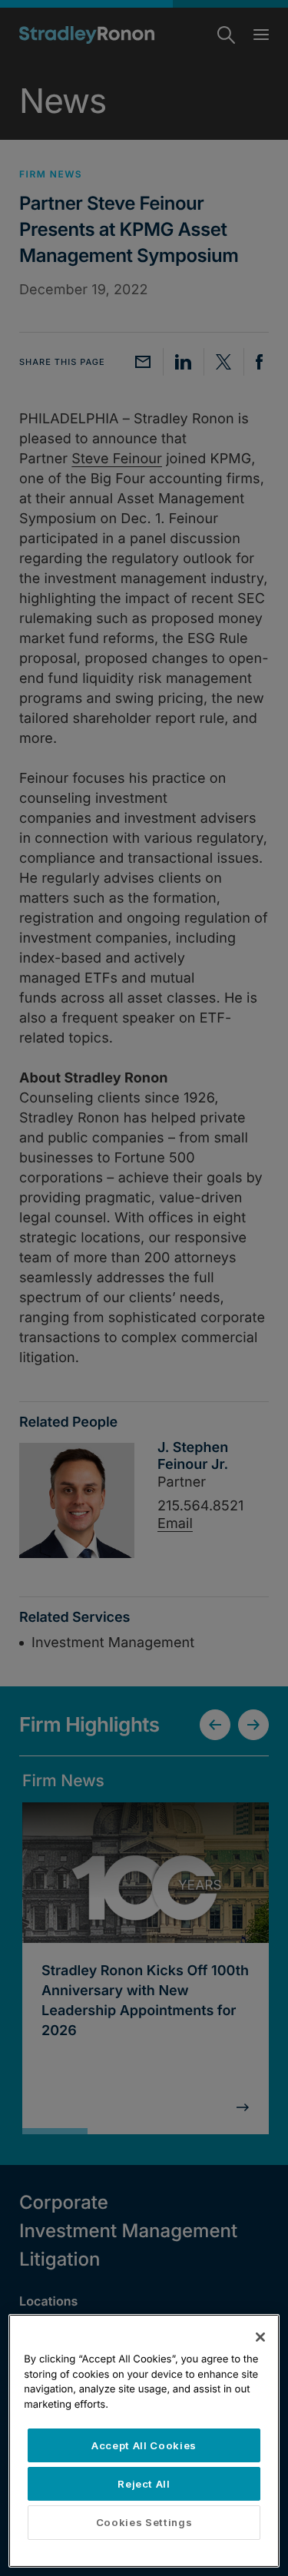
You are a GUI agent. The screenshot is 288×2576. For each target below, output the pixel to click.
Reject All (144, 2484)
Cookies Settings (144, 2522)
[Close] (260, 2337)
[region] (144, 2441)
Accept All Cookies (144, 2445)
